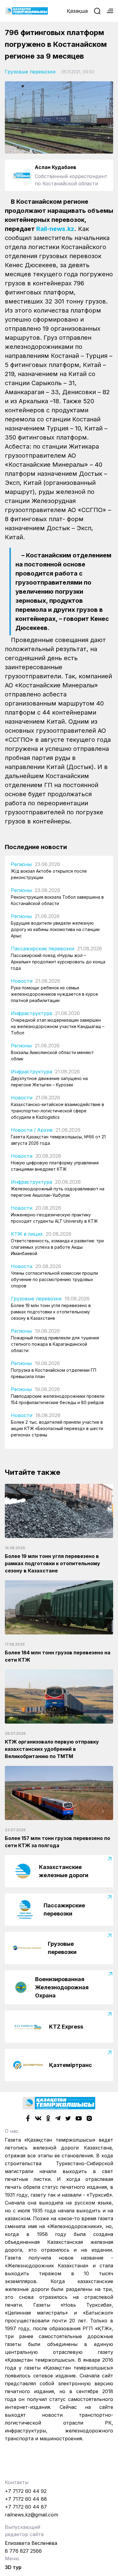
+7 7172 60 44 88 (26, 2499)
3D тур (13, 2567)
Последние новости (36, 847)
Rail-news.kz (55, 229)
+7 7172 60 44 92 (26, 2491)
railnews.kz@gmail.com (31, 2515)
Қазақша (77, 11)
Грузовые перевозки (30, 72)
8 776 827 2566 (23, 2551)
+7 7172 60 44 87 (26, 2507)
